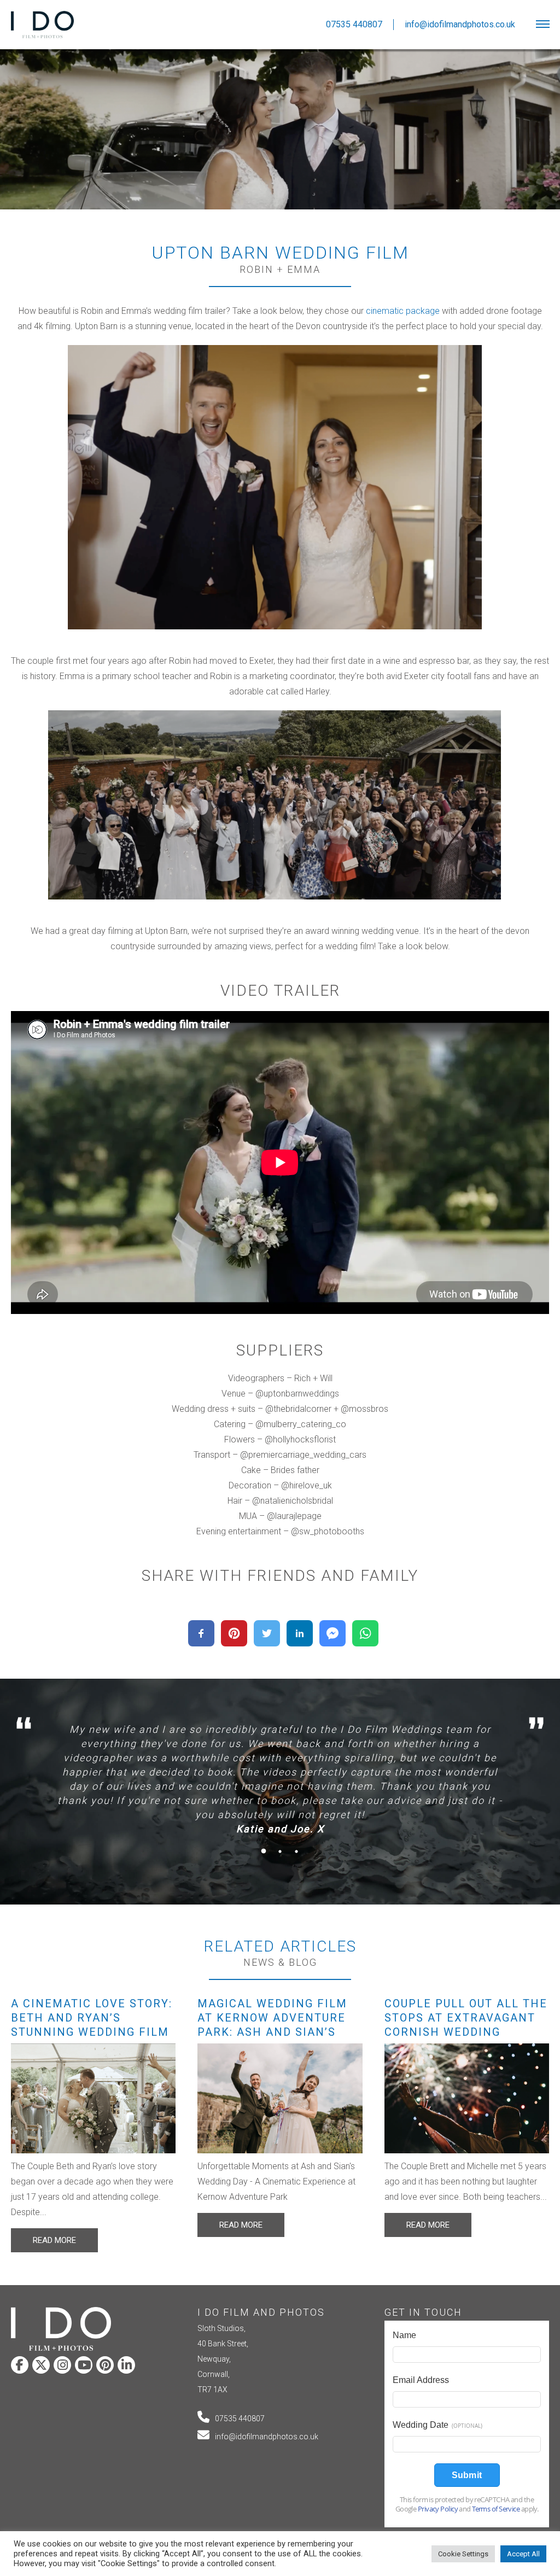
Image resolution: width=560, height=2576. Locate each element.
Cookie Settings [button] (463, 2554)
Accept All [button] (523, 2554)
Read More (54, 2240)
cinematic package (403, 311)
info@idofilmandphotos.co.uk (267, 2437)
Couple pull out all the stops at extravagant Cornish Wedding (466, 2018)
